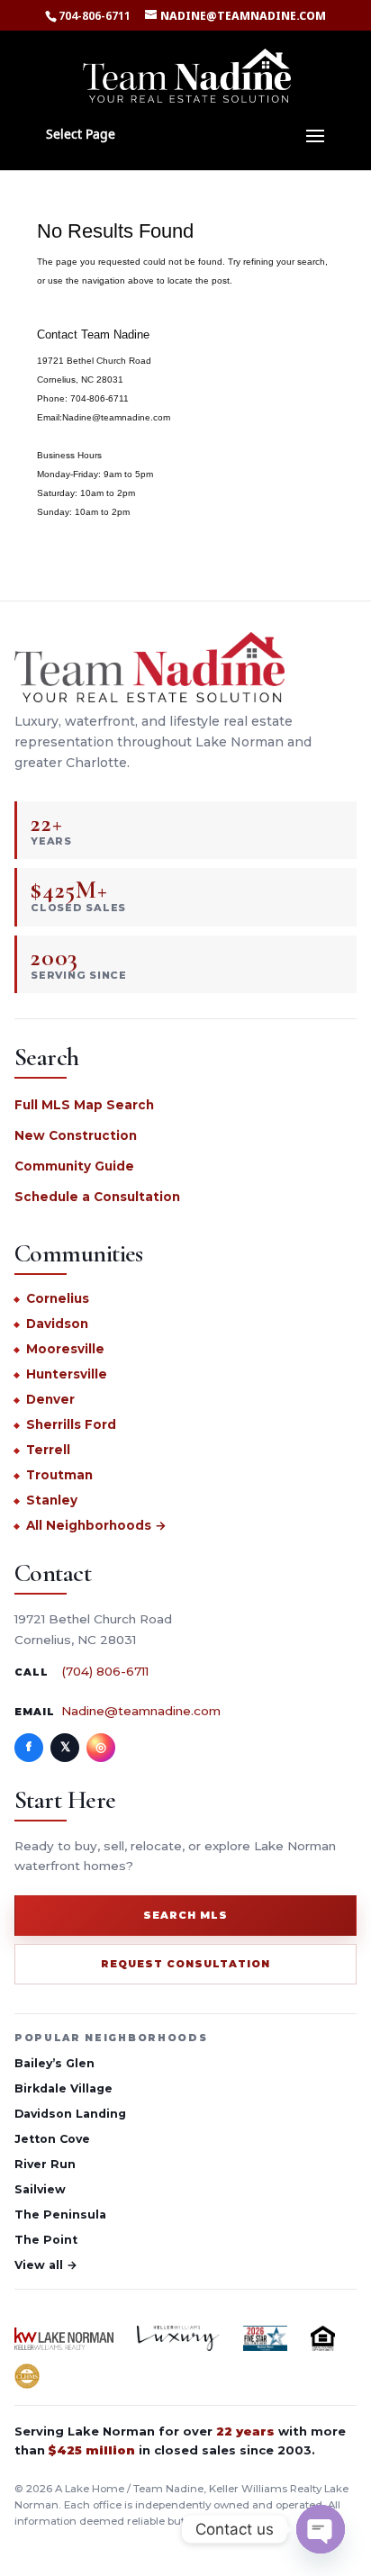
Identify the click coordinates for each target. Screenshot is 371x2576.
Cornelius (58, 1298)
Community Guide (74, 1166)
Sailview (40, 2189)
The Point (46, 2240)
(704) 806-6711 (105, 1671)
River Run (45, 2164)
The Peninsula (60, 2214)
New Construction (76, 1135)
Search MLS (185, 1915)
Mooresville (65, 1349)
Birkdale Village (63, 2088)
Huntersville (67, 1374)
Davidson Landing (70, 2114)
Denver (50, 1399)
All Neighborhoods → (96, 1525)
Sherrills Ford (71, 1424)
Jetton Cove (52, 2139)
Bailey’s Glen (54, 2063)
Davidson (57, 1324)
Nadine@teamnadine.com (141, 1711)
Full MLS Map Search (84, 1105)
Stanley (52, 1500)
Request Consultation (185, 1964)
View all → (46, 2265)
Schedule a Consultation (97, 1197)
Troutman (59, 1475)
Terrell (48, 1450)
